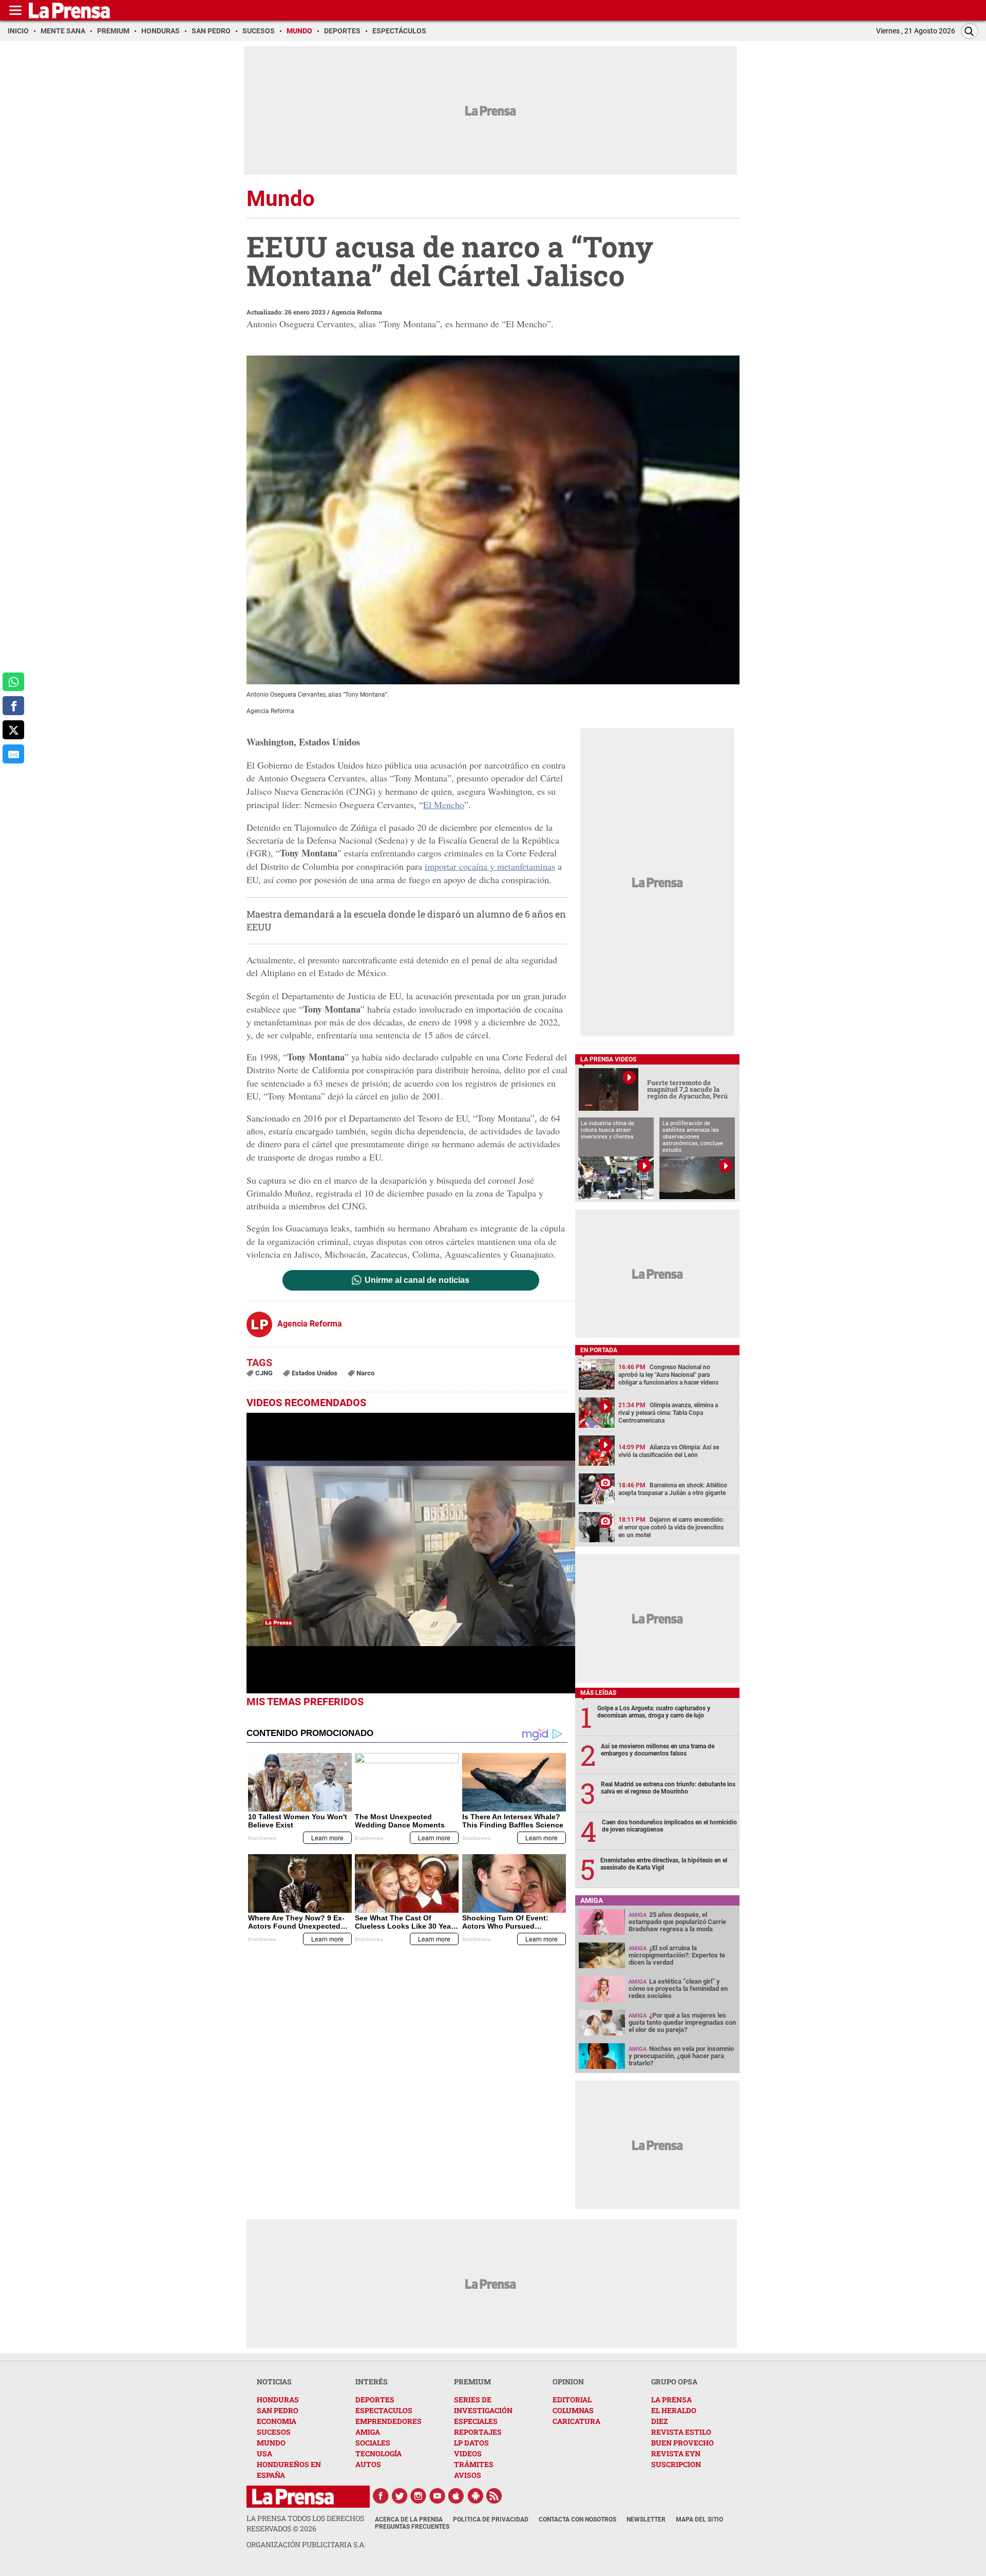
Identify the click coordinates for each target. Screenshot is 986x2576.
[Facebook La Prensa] (381, 2496)
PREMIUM (472, 2382)
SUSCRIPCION (676, 2464)
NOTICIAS (274, 2382)
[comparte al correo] (13, 754)
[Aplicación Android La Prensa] (476, 2496)
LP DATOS (471, 2443)
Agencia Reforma (357, 312)
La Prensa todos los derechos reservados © (305, 2523)
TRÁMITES (474, 2464)
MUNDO (271, 2443)
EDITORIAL (572, 2400)
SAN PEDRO (278, 2410)
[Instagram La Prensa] (419, 2496)
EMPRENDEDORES (388, 2421)
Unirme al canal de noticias (417, 1280)
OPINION (568, 2382)
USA (264, 2453)
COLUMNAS (573, 2410)
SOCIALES (373, 2443)
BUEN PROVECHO (682, 2443)
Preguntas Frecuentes (412, 2527)
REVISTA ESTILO (681, 2432)
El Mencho (444, 805)
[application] (411, 1553)
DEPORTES (375, 2400)
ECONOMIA (277, 2421)
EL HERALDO (674, 2410)
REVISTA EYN (676, 2453)
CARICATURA (576, 2421)
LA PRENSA (671, 2400)
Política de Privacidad (491, 2519)
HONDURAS (278, 2400)
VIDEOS (468, 2453)
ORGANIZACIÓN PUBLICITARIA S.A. (306, 2544)
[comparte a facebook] (13, 706)
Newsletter (646, 2519)
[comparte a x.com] (13, 730)
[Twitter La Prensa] (400, 2496)
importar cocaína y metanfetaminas (490, 866)
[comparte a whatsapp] (13, 682)
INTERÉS (372, 2382)
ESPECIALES (476, 2421)
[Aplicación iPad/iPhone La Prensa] (457, 2496)
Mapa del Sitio (699, 2519)
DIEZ (659, 2421)
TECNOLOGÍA (378, 2453)
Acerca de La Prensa (409, 2519)
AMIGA (368, 2432)
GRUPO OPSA (674, 2382)
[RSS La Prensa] (495, 2496)
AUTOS (368, 2464)
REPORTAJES (478, 2432)
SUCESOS (274, 2432)
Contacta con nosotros (577, 2519)
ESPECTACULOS (384, 2410)
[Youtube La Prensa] (438, 2496)
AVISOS (468, 2475)
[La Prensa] (293, 2497)
